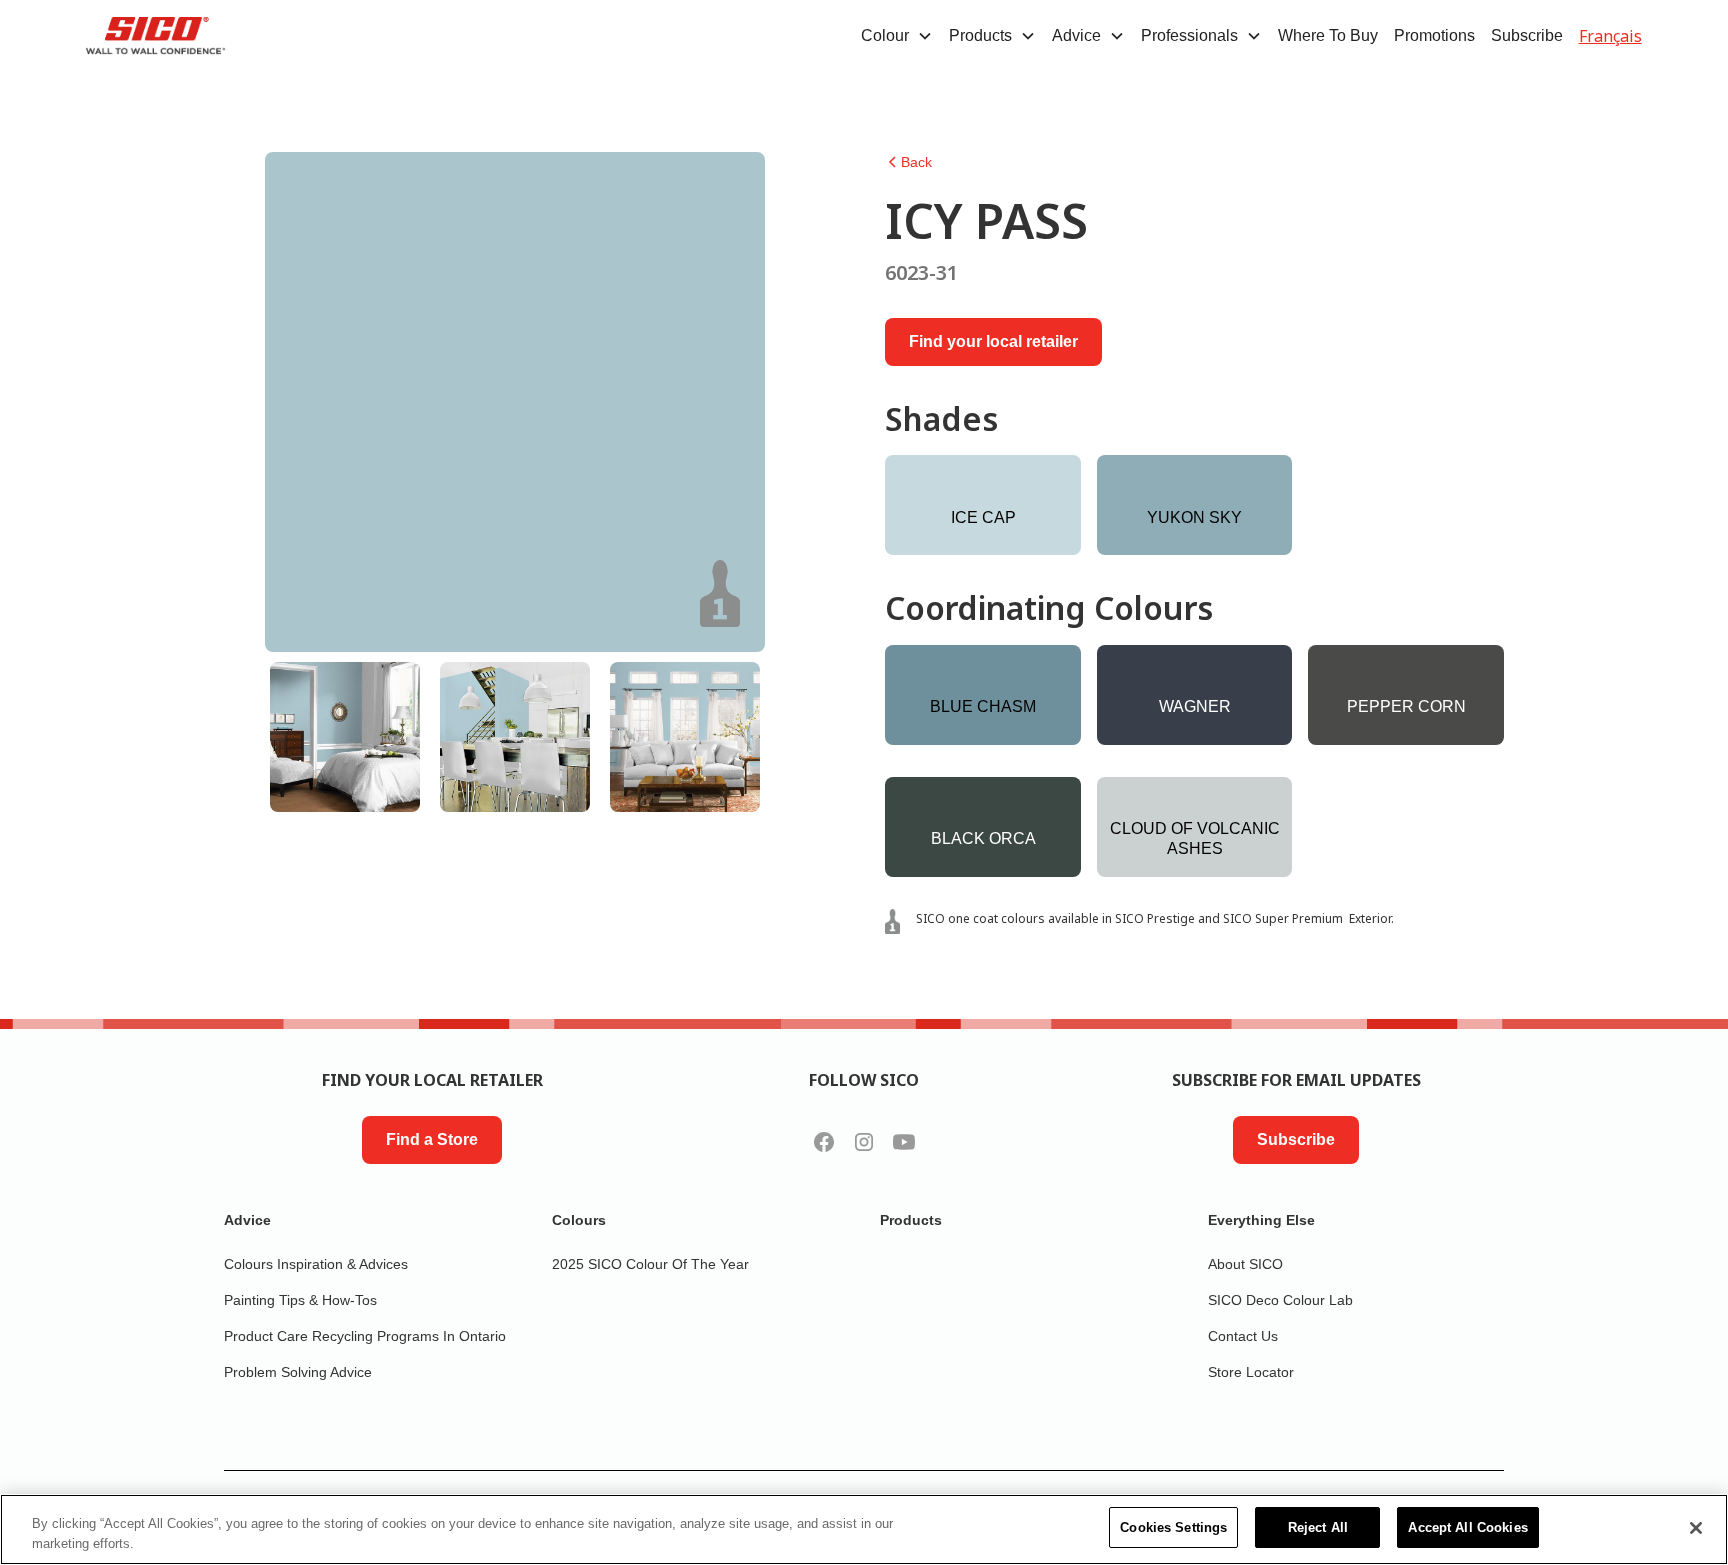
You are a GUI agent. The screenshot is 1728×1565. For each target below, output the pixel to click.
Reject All (1318, 1527)
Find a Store (432, 1139)
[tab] (345, 737)
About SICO (1245, 1264)
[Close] (1696, 1528)
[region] (864, 1529)
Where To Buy (1328, 35)
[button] (897, 36)
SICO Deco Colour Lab (1280, 1300)
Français (1610, 36)
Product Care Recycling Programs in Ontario (365, 1336)
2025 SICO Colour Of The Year (650, 1264)
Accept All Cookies (1467, 1527)
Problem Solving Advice (298, 1372)
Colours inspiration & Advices (316, 1264)
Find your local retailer (993, 341)
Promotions (1434, 35)
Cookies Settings (1173, 1527)
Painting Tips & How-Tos (300, 1300)
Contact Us (1243, 1336)
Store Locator (1251, 1372)
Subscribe (1527, 35)
